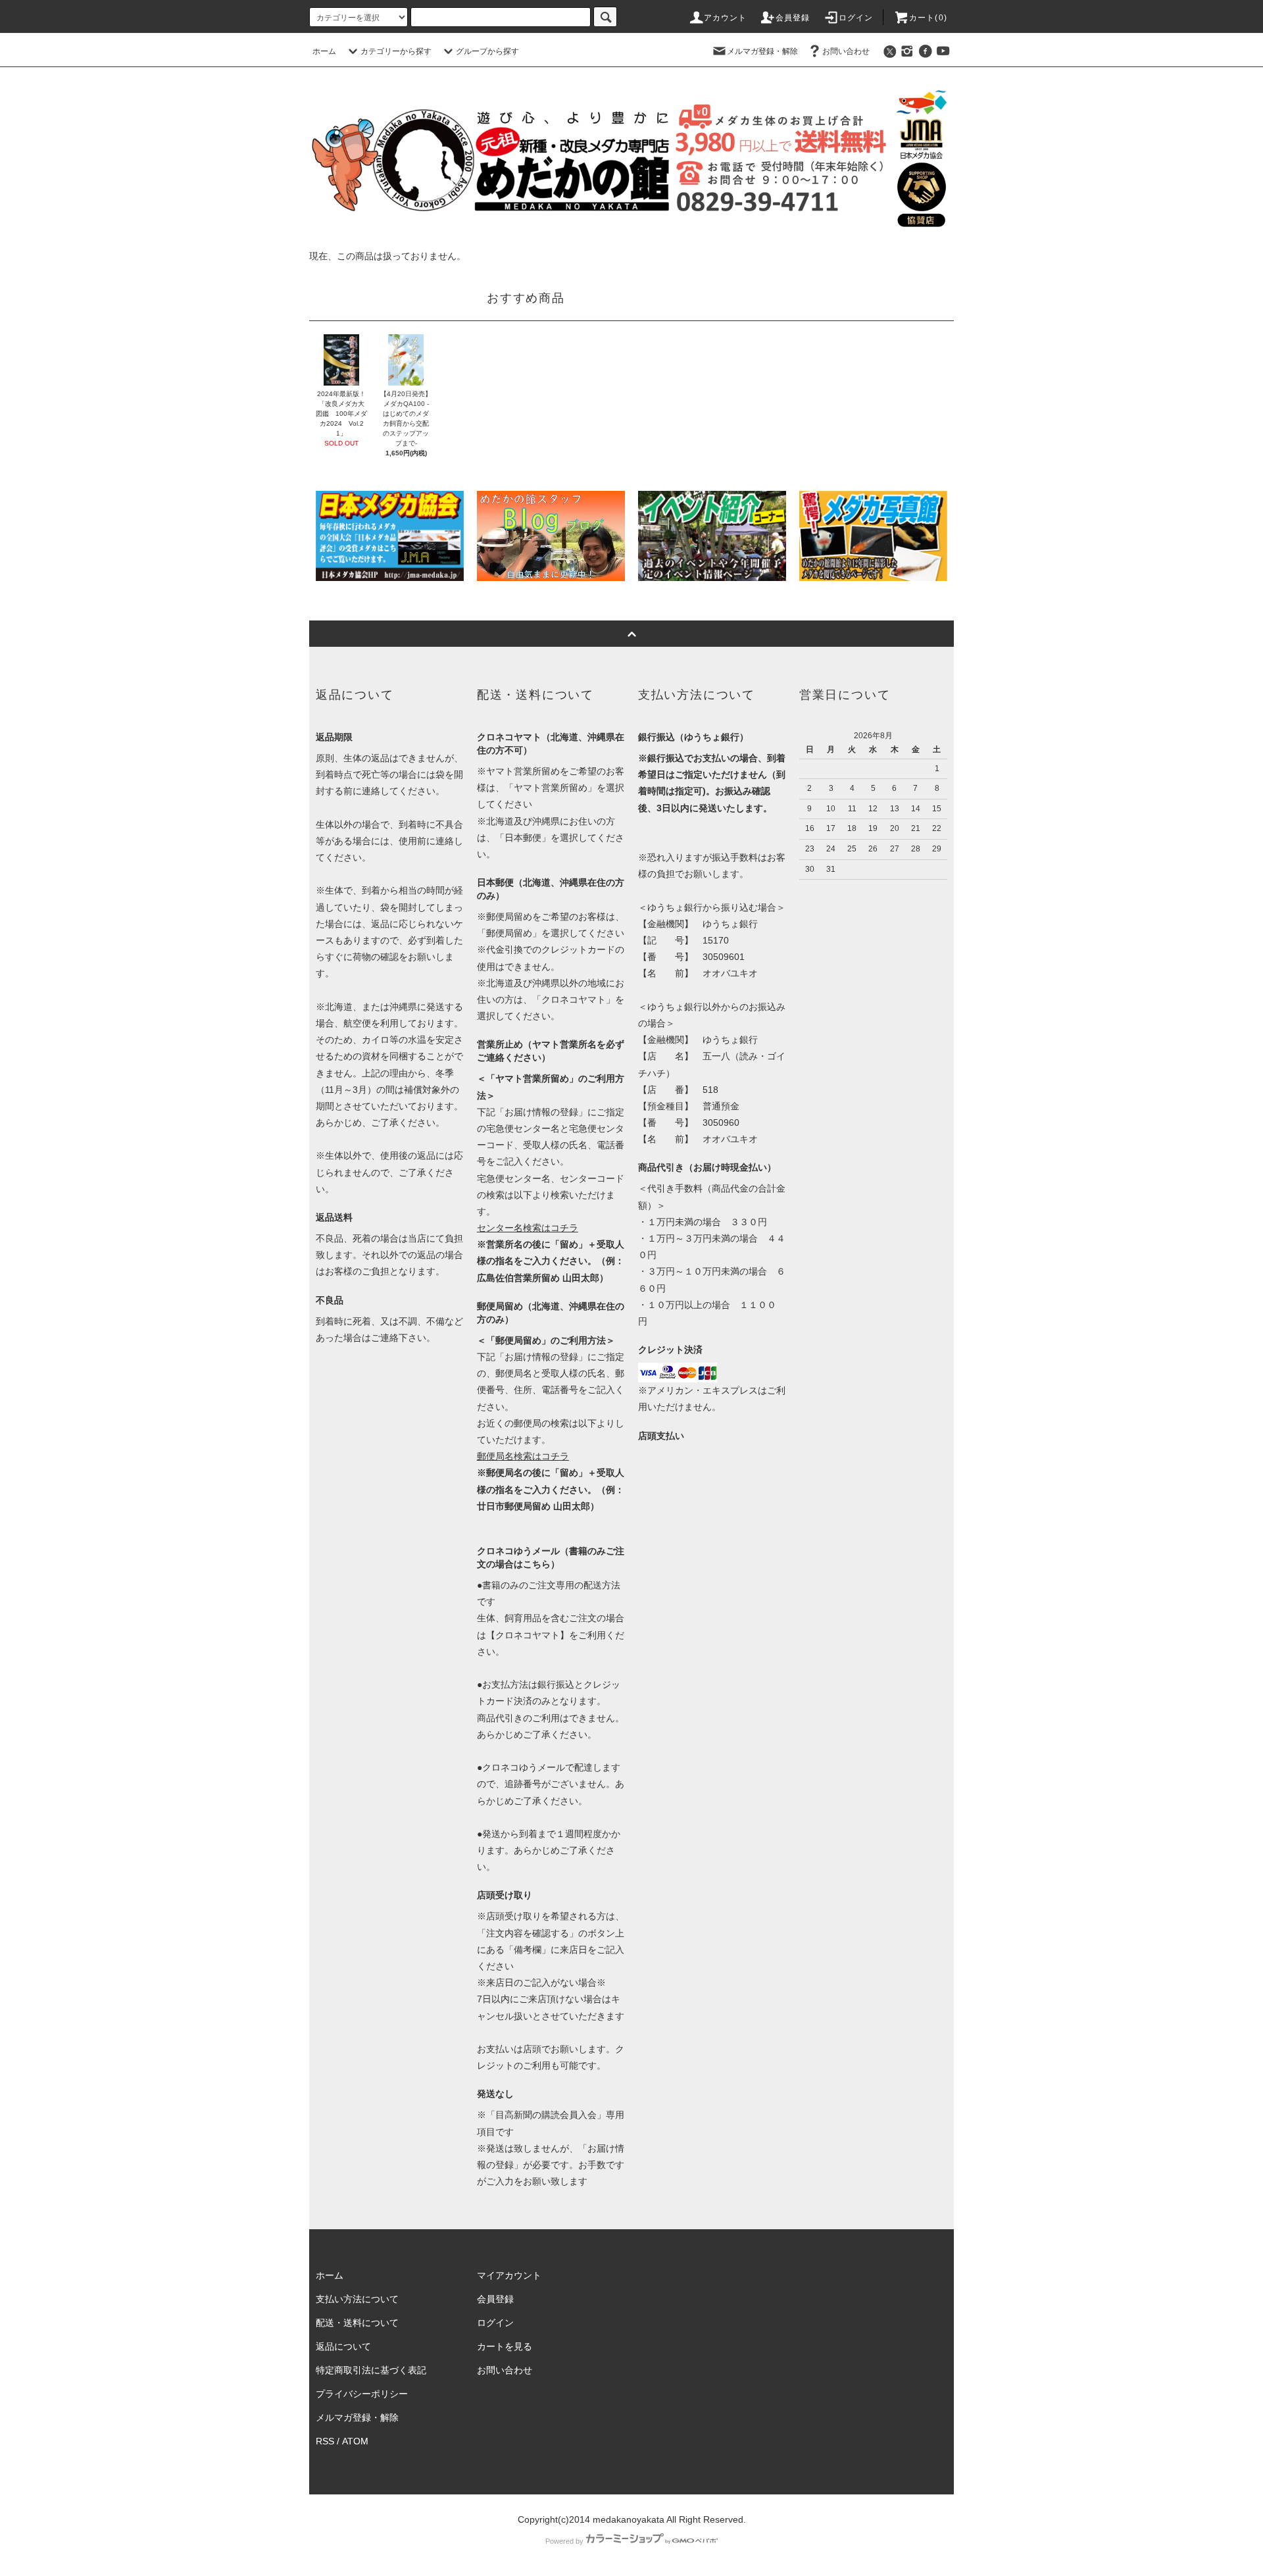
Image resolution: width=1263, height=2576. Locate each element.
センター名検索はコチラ (528, 1228)
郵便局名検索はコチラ (523, 1456)
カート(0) (928, 18)
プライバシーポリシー (362, 2394)
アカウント (726, 18)
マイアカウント (509, 2275)
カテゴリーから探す (396, 51)
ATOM (355, 2441)
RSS (325, 2441)
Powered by (564, 2541)
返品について (343, 2346)
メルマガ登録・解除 (762, 51)
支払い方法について (357, 2299)
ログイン (856, 18)
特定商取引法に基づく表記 (371, 2370)
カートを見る (505, 2346)
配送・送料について (357, 2323)
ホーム (324, 51)
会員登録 (793, 18)
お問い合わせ (846, 51)
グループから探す (487, 51)
